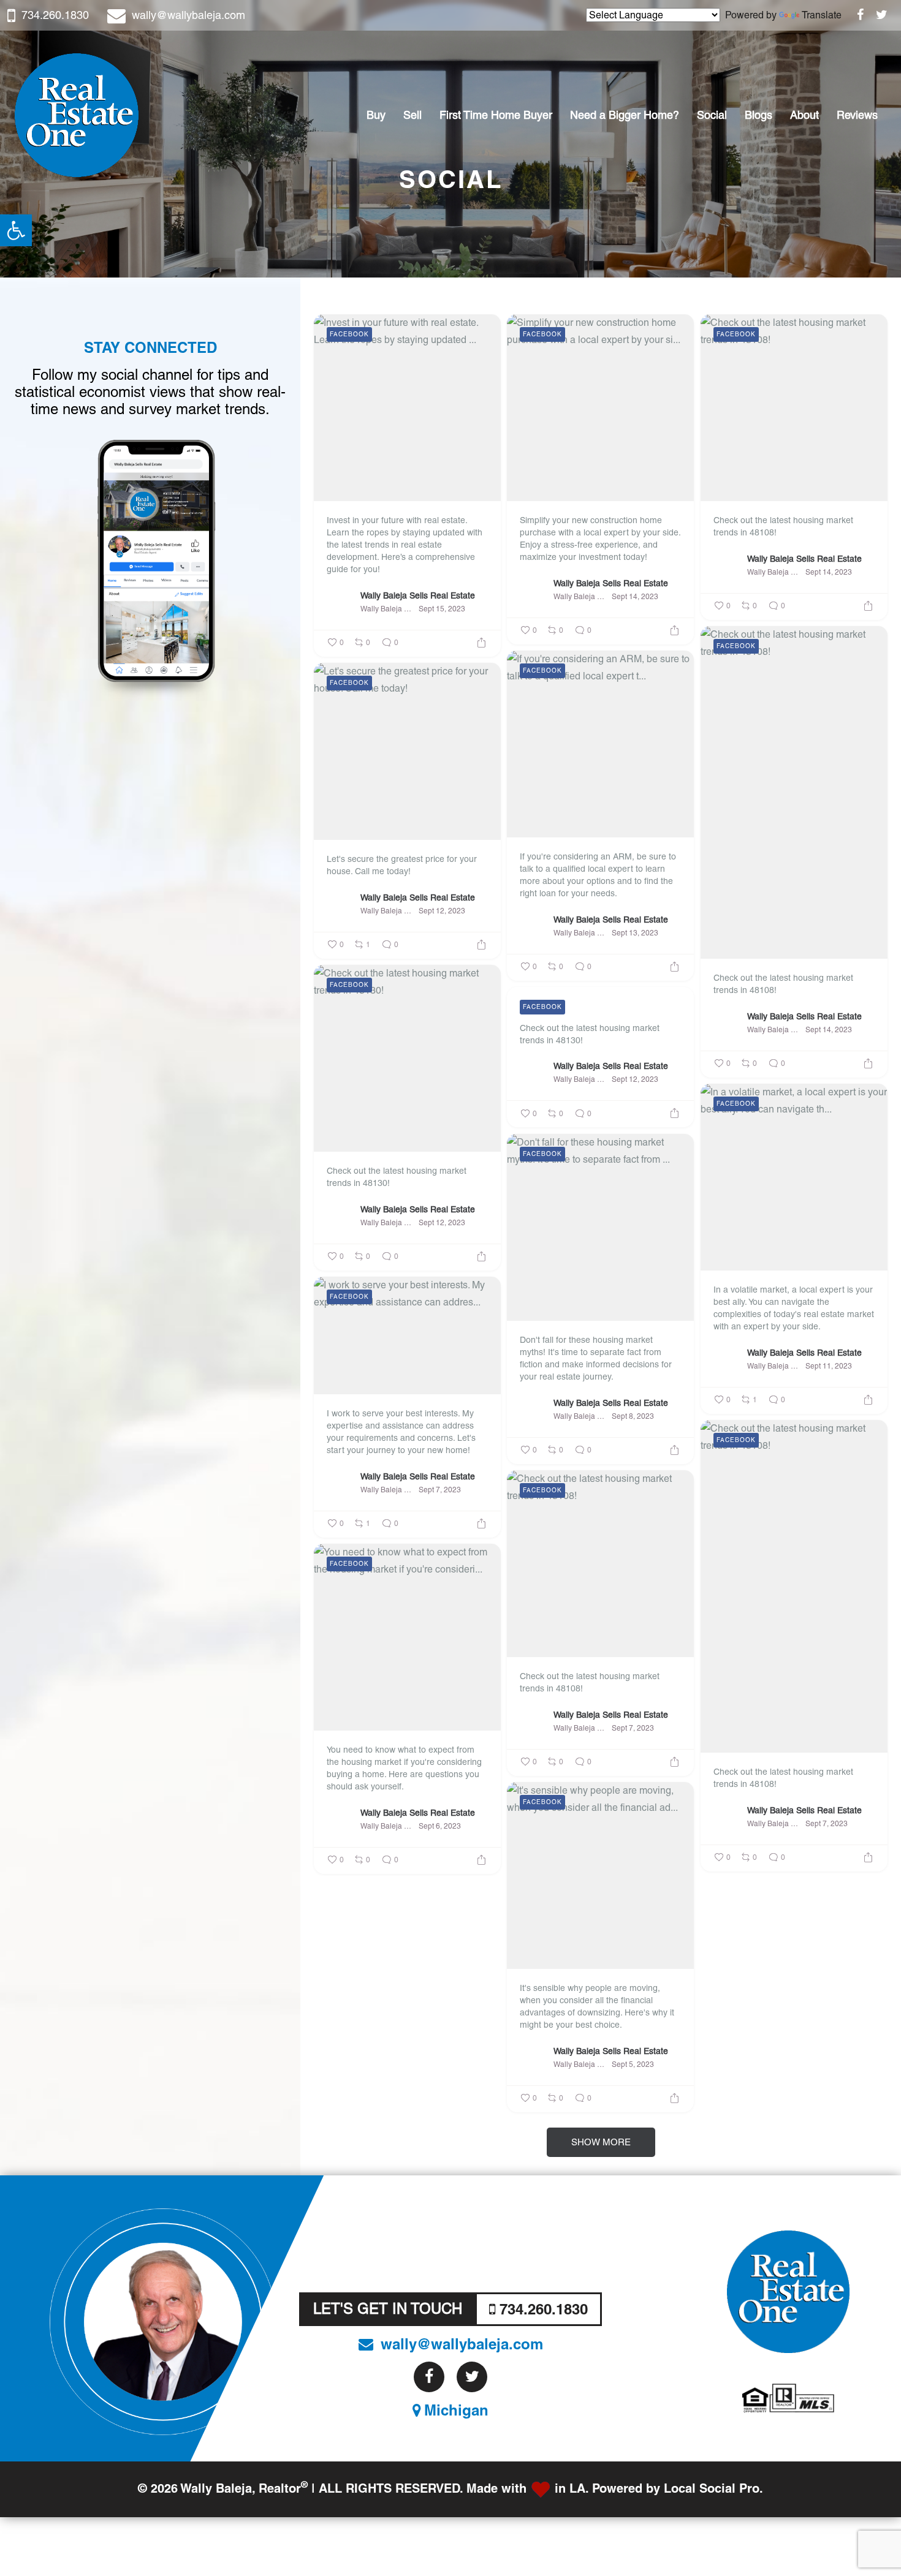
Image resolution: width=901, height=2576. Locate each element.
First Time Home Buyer (496, 115)
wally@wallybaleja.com (188, 15)
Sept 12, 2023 (442, 911)
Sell (412, 115)
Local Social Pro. (713, 2489)
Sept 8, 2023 (633, 1416)
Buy (376, 115)
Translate (822, 15)
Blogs (758, 115)
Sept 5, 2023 (633, 2064)
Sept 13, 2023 (635, 933)
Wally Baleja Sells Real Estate (418, 595)
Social (712, 115)
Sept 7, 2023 (440, 1490)
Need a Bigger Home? (625, 115)
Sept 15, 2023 (442, 609)
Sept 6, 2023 (440, 1826)
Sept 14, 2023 (635, 597)
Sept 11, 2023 (829, 1366)
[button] (16, 230)
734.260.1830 (55, 15)
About (804, 115)
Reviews (857, 115)
